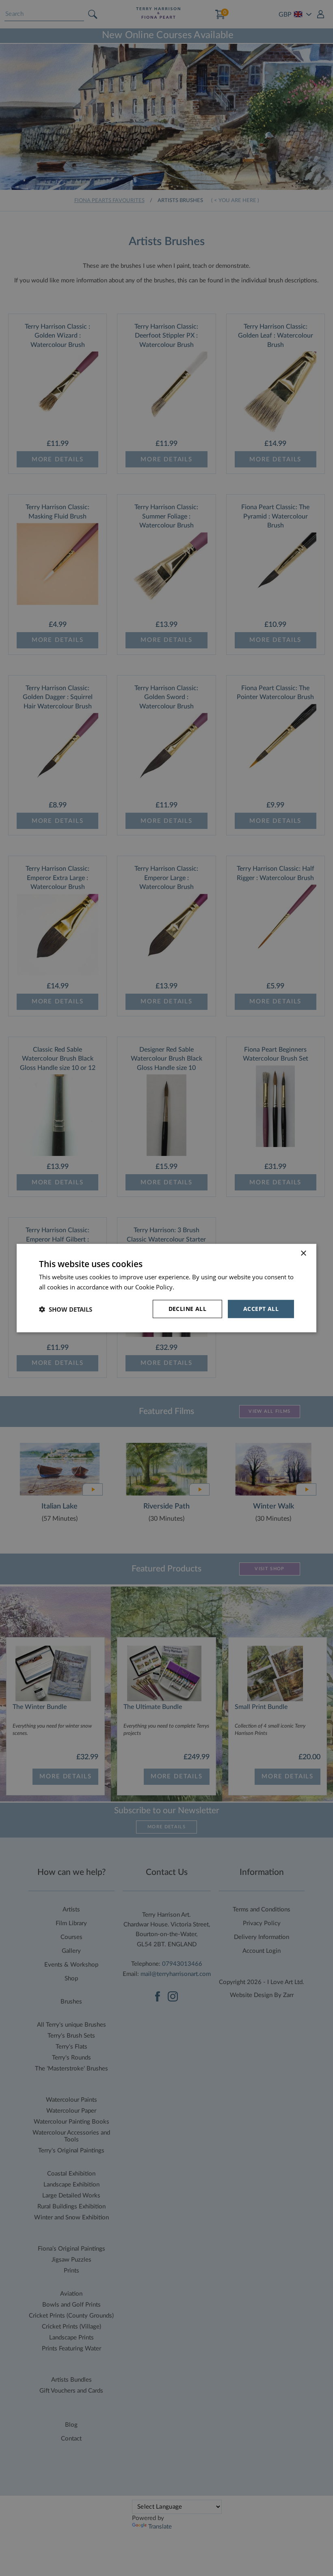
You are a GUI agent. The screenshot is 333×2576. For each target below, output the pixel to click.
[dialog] (166, 1288)
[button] (66, 1309)
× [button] (303, 1253)
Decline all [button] (187, 1309)
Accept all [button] (261, 1309)
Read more (191, 1287)
